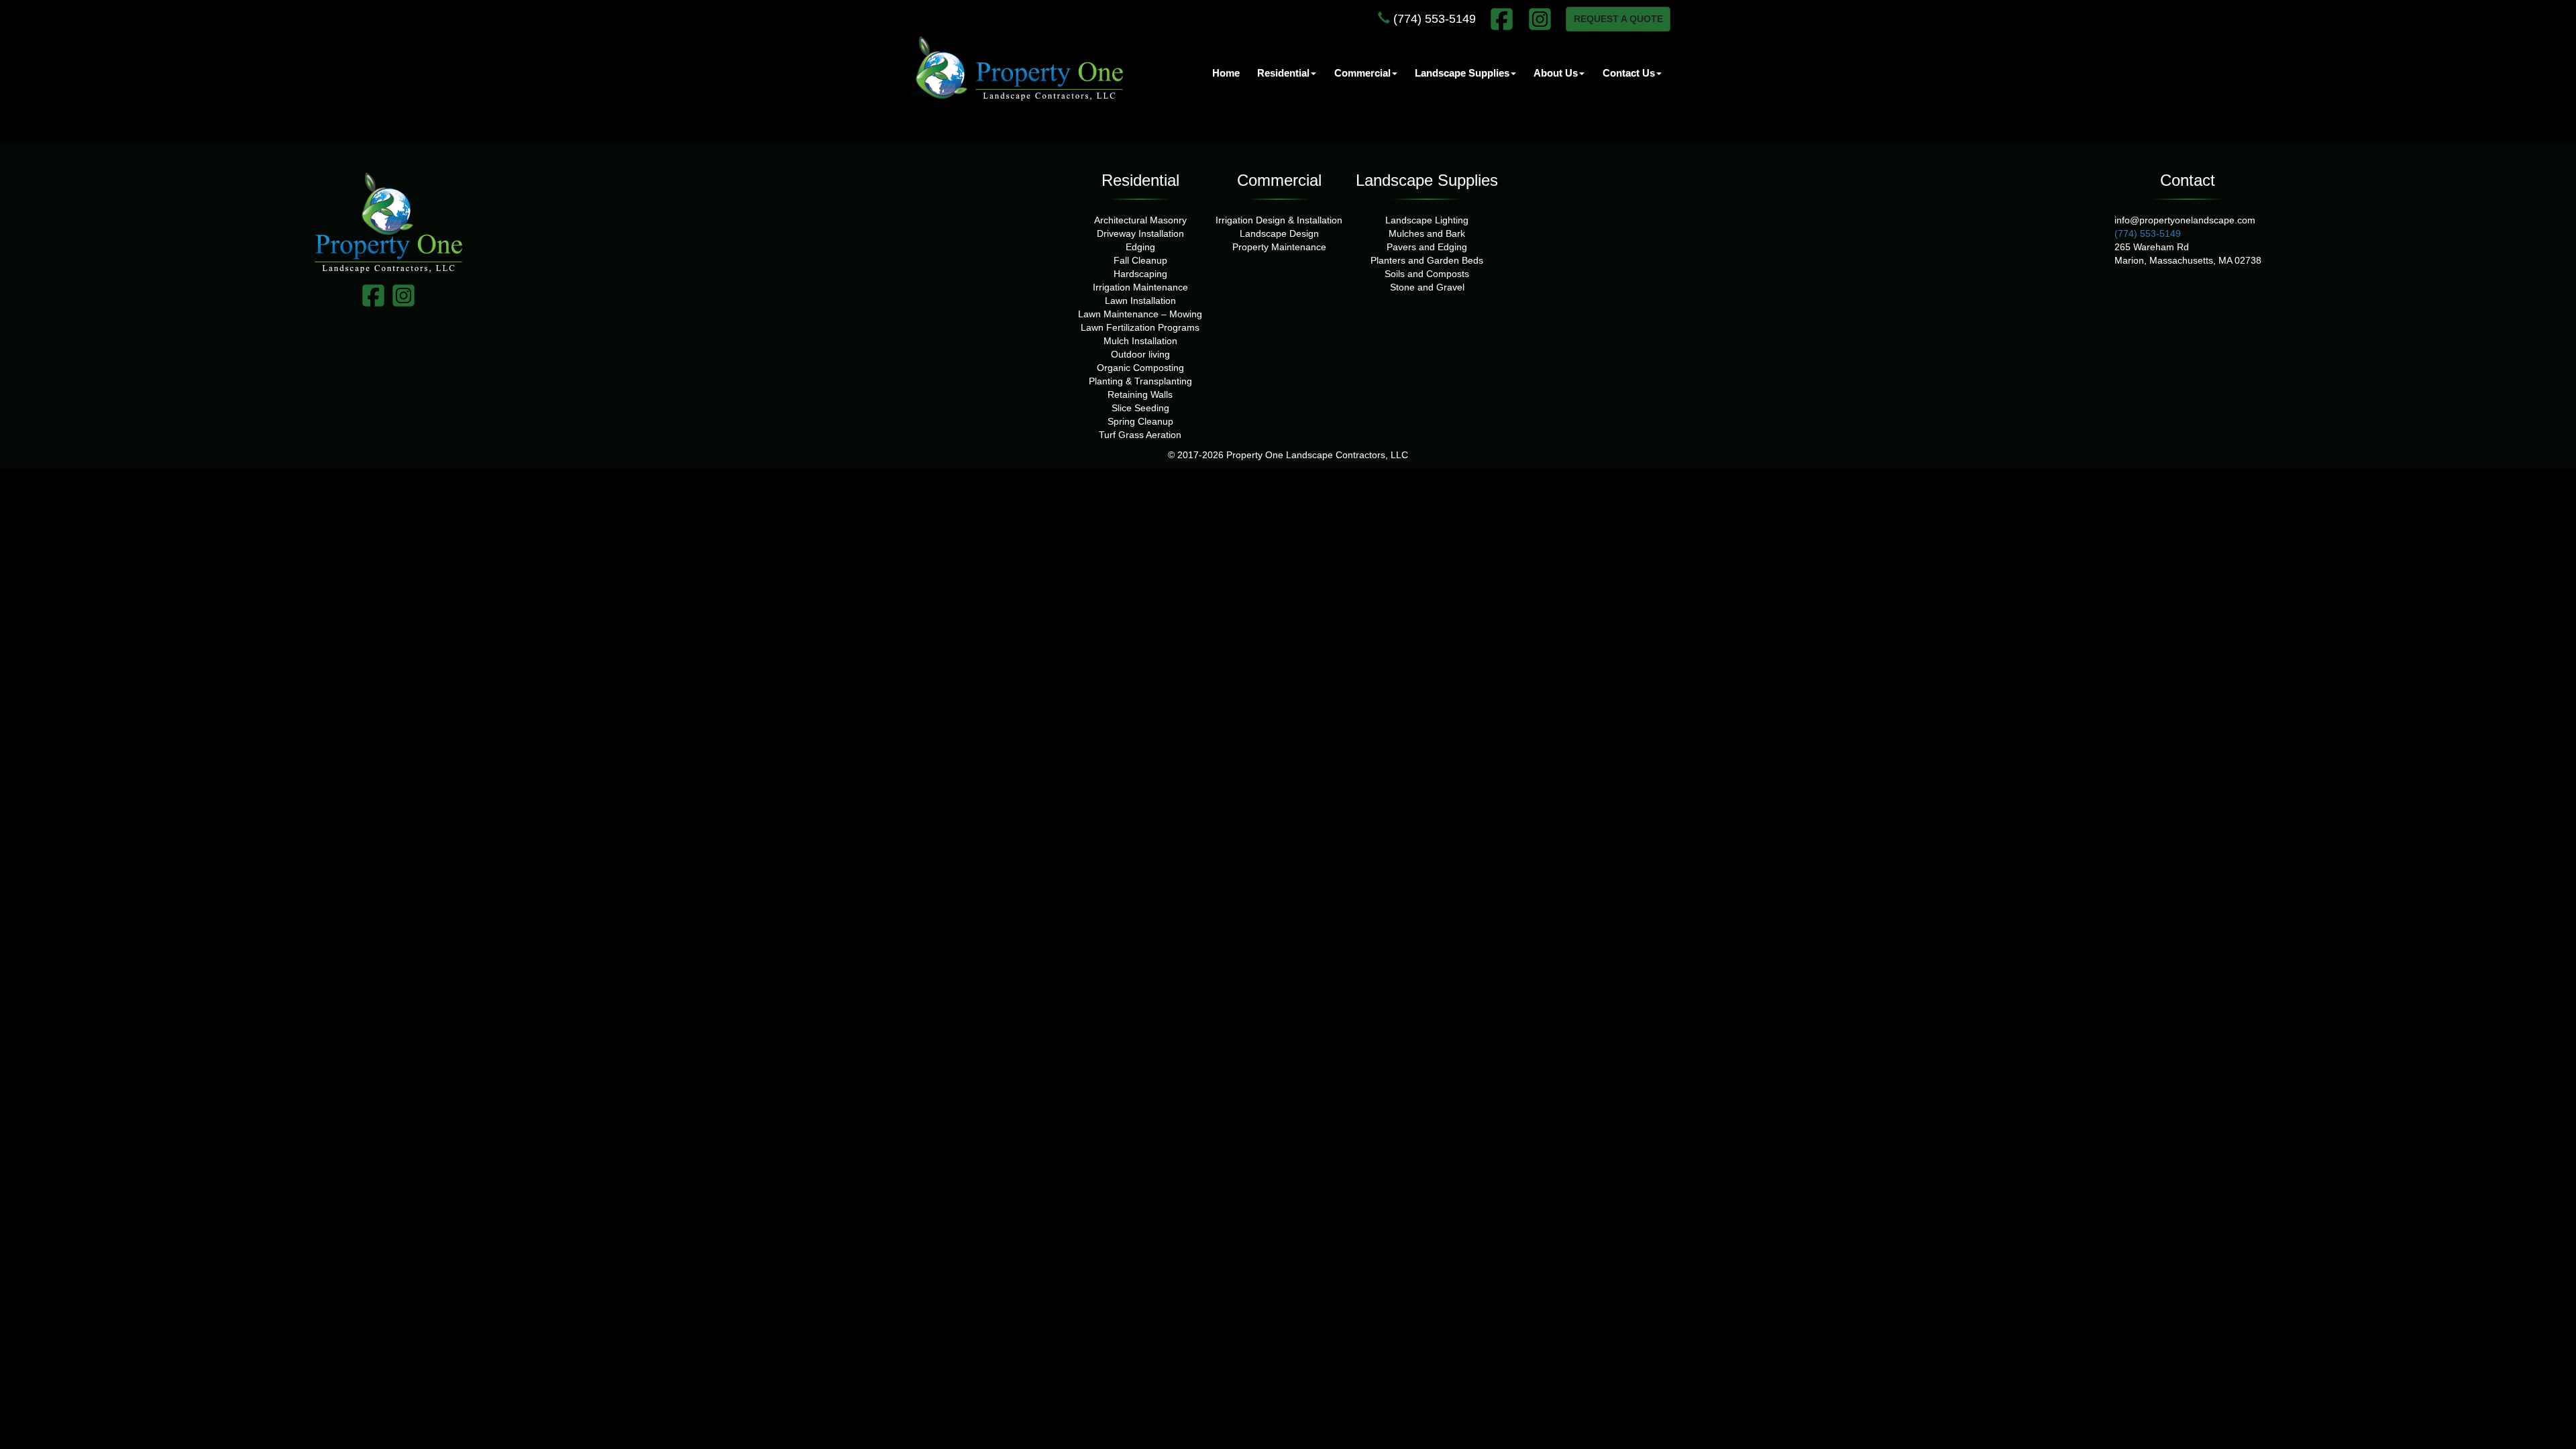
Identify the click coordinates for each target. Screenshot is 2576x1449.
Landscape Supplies (1427, 180)
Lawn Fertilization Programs (1140, 327)
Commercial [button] (1362, 73)
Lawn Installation (1140, 301)
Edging (1140, 247)
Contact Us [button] (1629, 73)
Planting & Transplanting (1140, 381)
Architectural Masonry (1140, 220)
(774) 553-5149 (1433, 19)
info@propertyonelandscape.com (2185, 220)
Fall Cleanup (1140, 260)
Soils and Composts (1427, 274)
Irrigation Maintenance (1140, 287)
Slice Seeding (1140, 408)
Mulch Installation (1140, 341)
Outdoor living (1140, 354)
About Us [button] (1556, 73)
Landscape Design (1279, 233)
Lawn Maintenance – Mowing (1140, 314)
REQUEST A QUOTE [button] (1618, 19)
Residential (1140, 180)
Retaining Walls (1140, 394)
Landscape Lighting (1427, 220)
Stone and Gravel (1427, 287)
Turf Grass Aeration (1140, 435)
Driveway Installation (1140, 233)
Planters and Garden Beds (1427, 260)
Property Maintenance (1279, 247)
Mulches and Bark (1427, 233)
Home (1226, 73)
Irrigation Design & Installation (1279, 220)
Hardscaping (1140, 274)
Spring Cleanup (1140, 421)
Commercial (1279, 180)
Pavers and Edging (1427, 247)
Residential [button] (1283, 73)
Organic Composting (1140, 368)
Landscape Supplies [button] (1462, 73)
